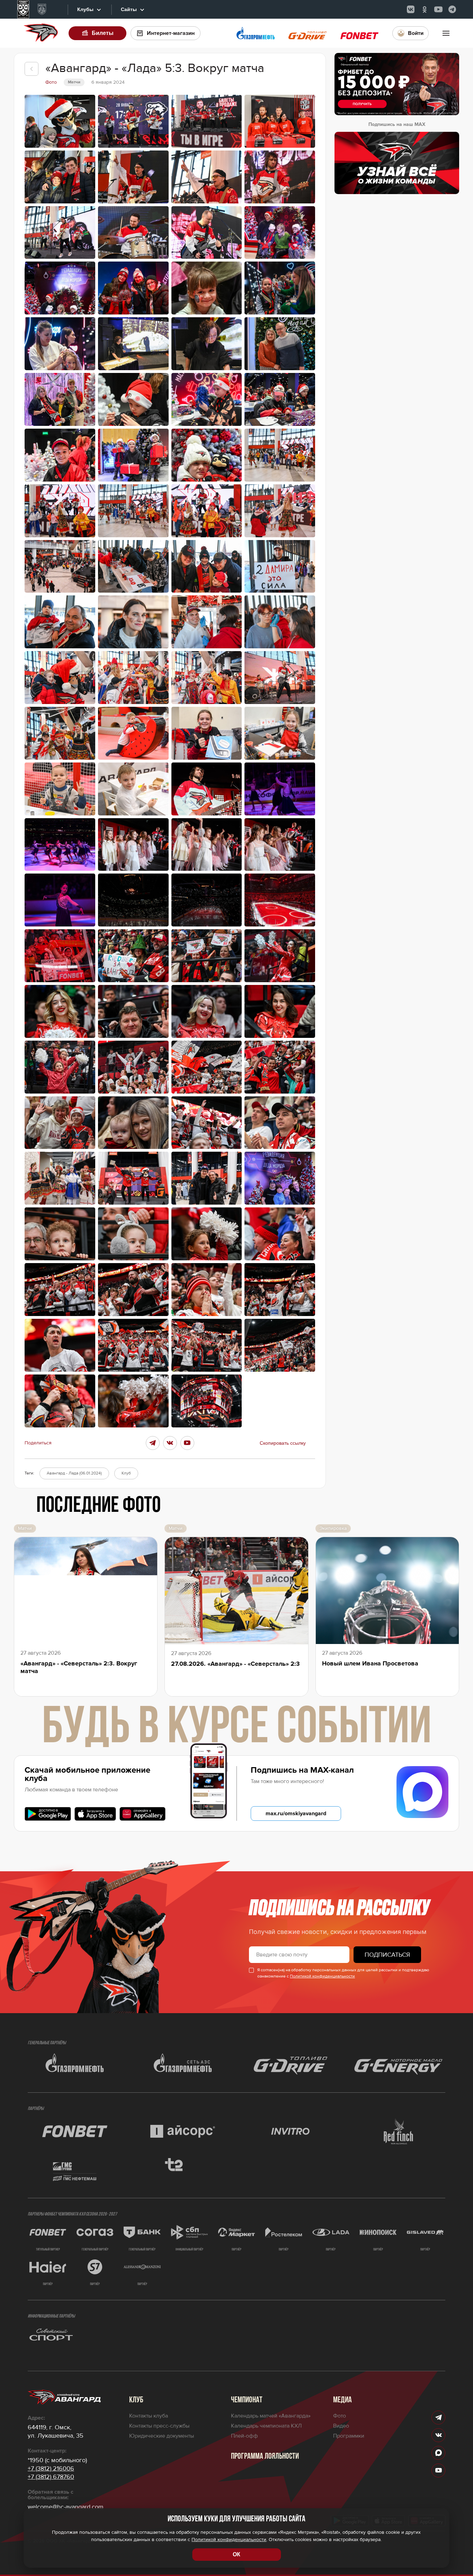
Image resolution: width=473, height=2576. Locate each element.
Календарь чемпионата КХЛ (266, 2426)
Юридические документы (162, 2436)
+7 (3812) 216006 (51, 2468)
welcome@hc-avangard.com (66, 2507)
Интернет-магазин (171, 33)
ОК (237, 2554)
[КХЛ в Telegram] (452, 9)
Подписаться (387, 1955)
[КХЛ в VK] (411, 9)
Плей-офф (244, 2436)
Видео (341, 2426)
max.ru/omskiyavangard (296, 1814)
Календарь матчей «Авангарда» (271, 2416)
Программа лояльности (265, 2457)
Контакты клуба (149, 2416)
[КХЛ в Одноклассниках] (425, 9)
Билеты (103, 33)
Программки (349, 2436)
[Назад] (32, 69)
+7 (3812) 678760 (51, 2477)
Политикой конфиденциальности (322, 1976)
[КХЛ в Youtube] (438, 9)
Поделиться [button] (38, 1443)
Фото (340, 2416)
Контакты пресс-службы (159, 2426)
